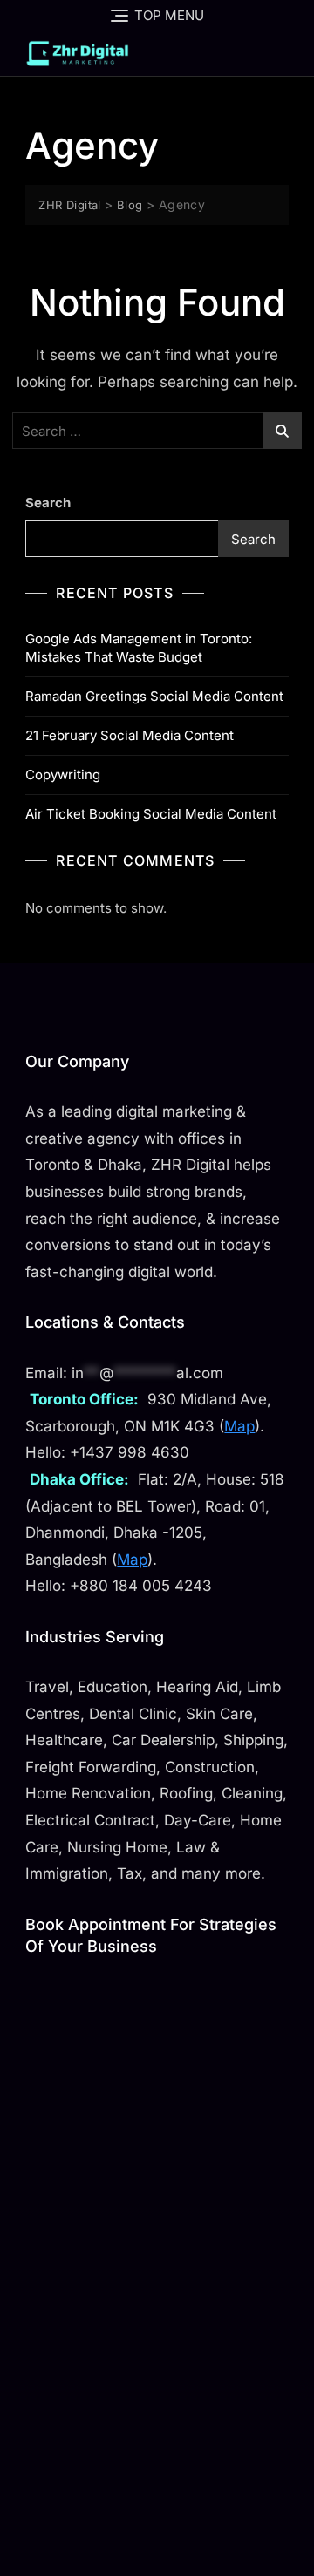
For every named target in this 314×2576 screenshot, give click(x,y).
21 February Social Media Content (130, 735)
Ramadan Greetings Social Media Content (154, 696)
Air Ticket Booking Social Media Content (151, 814)
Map (239, 1426)
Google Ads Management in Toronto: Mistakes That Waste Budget (139, 648)
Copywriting (63, 775)
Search (48, 503)
